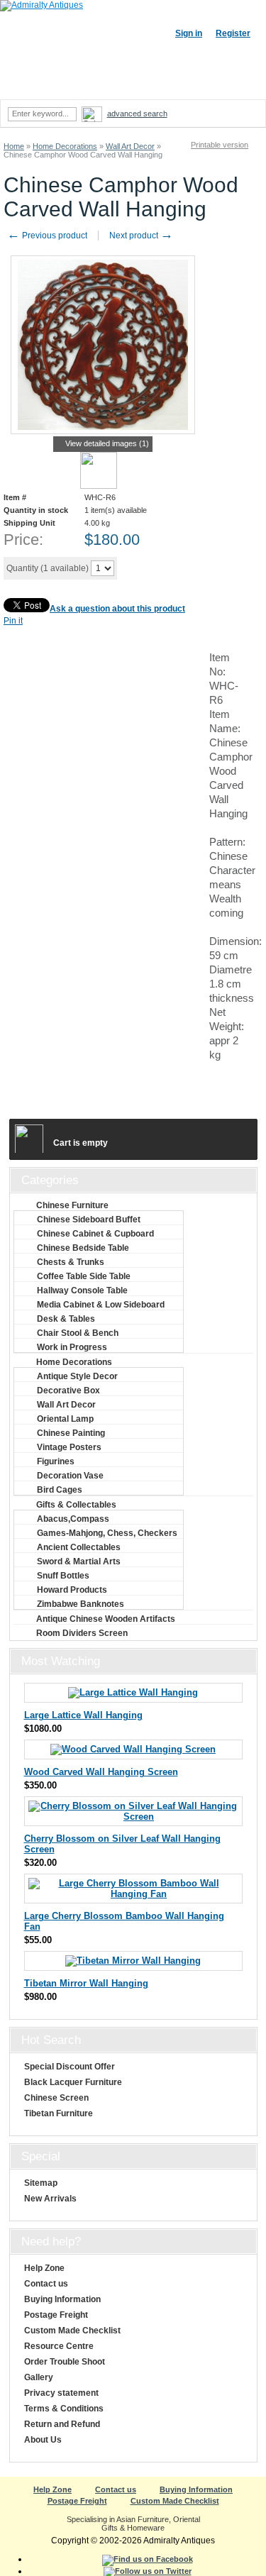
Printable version (220, 145)
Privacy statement (61, 2393)
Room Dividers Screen (82, 1633)
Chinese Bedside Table (83, 1248)
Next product (141, 236)
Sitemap (41, 2183)
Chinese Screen (56, 2098)
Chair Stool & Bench (78, 1333)
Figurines (56, 1461)
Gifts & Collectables (76, 1505)
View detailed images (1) (107, 443)
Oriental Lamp (65, 1419)
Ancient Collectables (79, 1547)
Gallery (39, 2377)
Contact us (46, 2284)
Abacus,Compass (73, 1519)
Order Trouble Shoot (65, 2362)
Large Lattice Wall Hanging (83, 1715)
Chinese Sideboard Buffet (89, 1220)
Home (14, 146)
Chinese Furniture (72, 1205)
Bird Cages (60, 1490)
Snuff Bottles (63, 1576)
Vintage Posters (69, 1447)
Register (233, 33)
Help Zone (44, 2268)
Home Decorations (65, 146)
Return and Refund (62, 2424)
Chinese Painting (71, 1433)
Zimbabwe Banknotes (81, 1604)
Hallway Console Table (82, 1290)
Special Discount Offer (70, 2067)
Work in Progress (72, 1347)
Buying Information (62, 2299)
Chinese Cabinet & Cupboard (95, 1234)
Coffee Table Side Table (84, 1276)
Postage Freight (56, 2315)
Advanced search (137, 114)
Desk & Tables (66, 1319)
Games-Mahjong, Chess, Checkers (107, 1533)
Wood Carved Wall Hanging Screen (101, 1772)
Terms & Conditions (64, 2409)
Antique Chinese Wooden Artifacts (106, 1619)
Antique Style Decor (77, 1376)
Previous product (47, 236)
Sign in (189, 33)
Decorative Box (68, 1391)
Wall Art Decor (130, 146)
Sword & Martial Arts (79, 1561)
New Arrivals (50, 2199)
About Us (43, 2440)
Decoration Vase (70, 1476)
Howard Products (72, 1590)
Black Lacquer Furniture (73, 2082)
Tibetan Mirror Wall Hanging (86, 1983)
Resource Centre (59, 2346)
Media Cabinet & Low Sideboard (101, 1305)
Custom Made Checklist (72, 2331)
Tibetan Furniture (59, 2113)
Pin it (13, 621)
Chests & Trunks (71, 1262)
